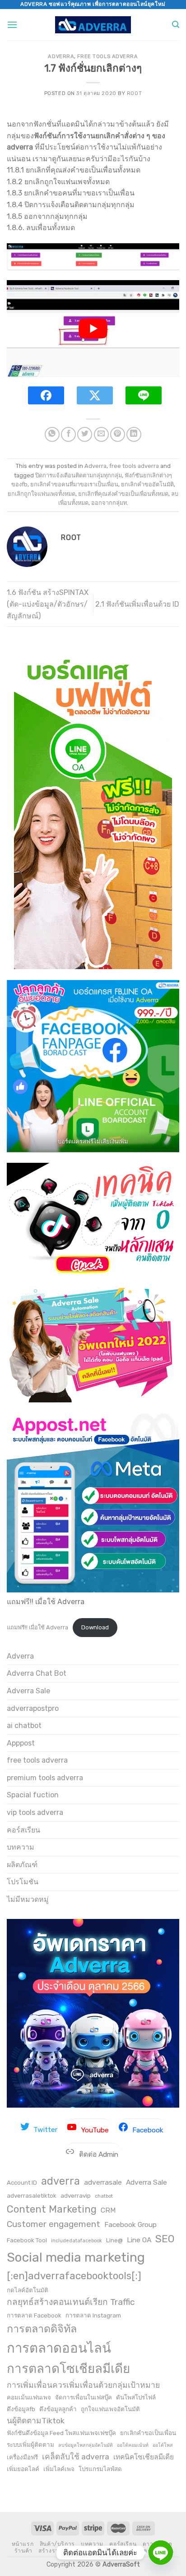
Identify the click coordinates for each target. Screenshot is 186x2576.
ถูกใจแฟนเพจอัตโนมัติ (110, 2409)
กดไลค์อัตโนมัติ (28, 2290)
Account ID (22, 2182)
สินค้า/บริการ (57, 2544)
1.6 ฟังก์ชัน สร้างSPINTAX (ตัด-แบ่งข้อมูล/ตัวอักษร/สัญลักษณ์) (48, 604)
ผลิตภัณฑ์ (22, 1865)
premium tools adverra (45, 1778)
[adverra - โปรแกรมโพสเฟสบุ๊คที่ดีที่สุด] (93, 25)
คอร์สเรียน (23, 1830)
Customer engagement (53, 2224)
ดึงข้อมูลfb (21, 2409)
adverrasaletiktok (32, 2195)
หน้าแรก (23, 2544)
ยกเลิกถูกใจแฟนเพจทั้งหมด (42, 494)
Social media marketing (76, 2257)
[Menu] (12, 25)
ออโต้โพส (163, 2445)
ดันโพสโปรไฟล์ (136, 2397)
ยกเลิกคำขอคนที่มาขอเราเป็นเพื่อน (74, 484)
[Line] (161, 2553)
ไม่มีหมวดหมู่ (28, 1899)
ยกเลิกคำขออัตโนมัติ (147, 484)
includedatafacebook (77, 2241)
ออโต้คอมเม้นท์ (133, 2445)
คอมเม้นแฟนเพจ (29, 2397)
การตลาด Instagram (93, 2315)
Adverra (61, 57)
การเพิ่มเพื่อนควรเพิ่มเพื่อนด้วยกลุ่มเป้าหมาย (83, 2385)
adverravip (76, 2195)
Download (95, 1627)
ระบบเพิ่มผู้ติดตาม (30, 2444)
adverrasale (103, 2182)
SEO (165, 2239)
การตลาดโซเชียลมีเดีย (68, 2369)
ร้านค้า (23, 2551)
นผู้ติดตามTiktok (36, 2421)
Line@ (114, 2240)
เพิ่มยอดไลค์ (23, 2469)
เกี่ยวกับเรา (106, 2551)
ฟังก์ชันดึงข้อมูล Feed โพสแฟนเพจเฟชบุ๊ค (61, 2433)
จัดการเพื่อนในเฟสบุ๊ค (84, 2397)
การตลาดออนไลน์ (59, 2348)
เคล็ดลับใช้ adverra (76, 2457)
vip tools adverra (35, 1812)
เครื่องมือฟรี (22, 2457)
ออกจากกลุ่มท (109, 503)
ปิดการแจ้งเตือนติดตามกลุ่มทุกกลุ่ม (79, 475)
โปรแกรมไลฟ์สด (100, 2469)
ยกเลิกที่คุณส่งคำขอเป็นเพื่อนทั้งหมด (123, 494)
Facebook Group (130, 2225)
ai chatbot (24, 1726)
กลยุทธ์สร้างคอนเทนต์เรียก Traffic (71, 2302)
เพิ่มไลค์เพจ (59, 2469)
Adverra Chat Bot (37, 1673)
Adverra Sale (28, 1691)
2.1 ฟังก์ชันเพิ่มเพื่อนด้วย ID (137, 604)
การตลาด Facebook (34, 2315)
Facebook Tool (27, 2240)
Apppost (21, 1743)
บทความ (21, 1847)
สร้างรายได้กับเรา (62, 2551)
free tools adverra (107, 57)
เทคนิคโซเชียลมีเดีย (144, 2457)
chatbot (104, 2196)
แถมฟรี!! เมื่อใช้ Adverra (37, 1627)
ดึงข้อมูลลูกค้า (58, 2409)
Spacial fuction (33, 1795)
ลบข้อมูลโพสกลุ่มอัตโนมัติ (86, 2445)
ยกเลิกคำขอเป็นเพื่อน (148, 2433)
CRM (108, 2210)
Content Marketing (52, 2209)
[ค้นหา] (176, 25)
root (134, 93)
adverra (60, 2181)
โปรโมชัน (23, 1882)
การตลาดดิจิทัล (42, 2329)
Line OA (139, 2240)
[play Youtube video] (93, 329)
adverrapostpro (33, 1708)
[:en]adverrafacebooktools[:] (74, 2276)
